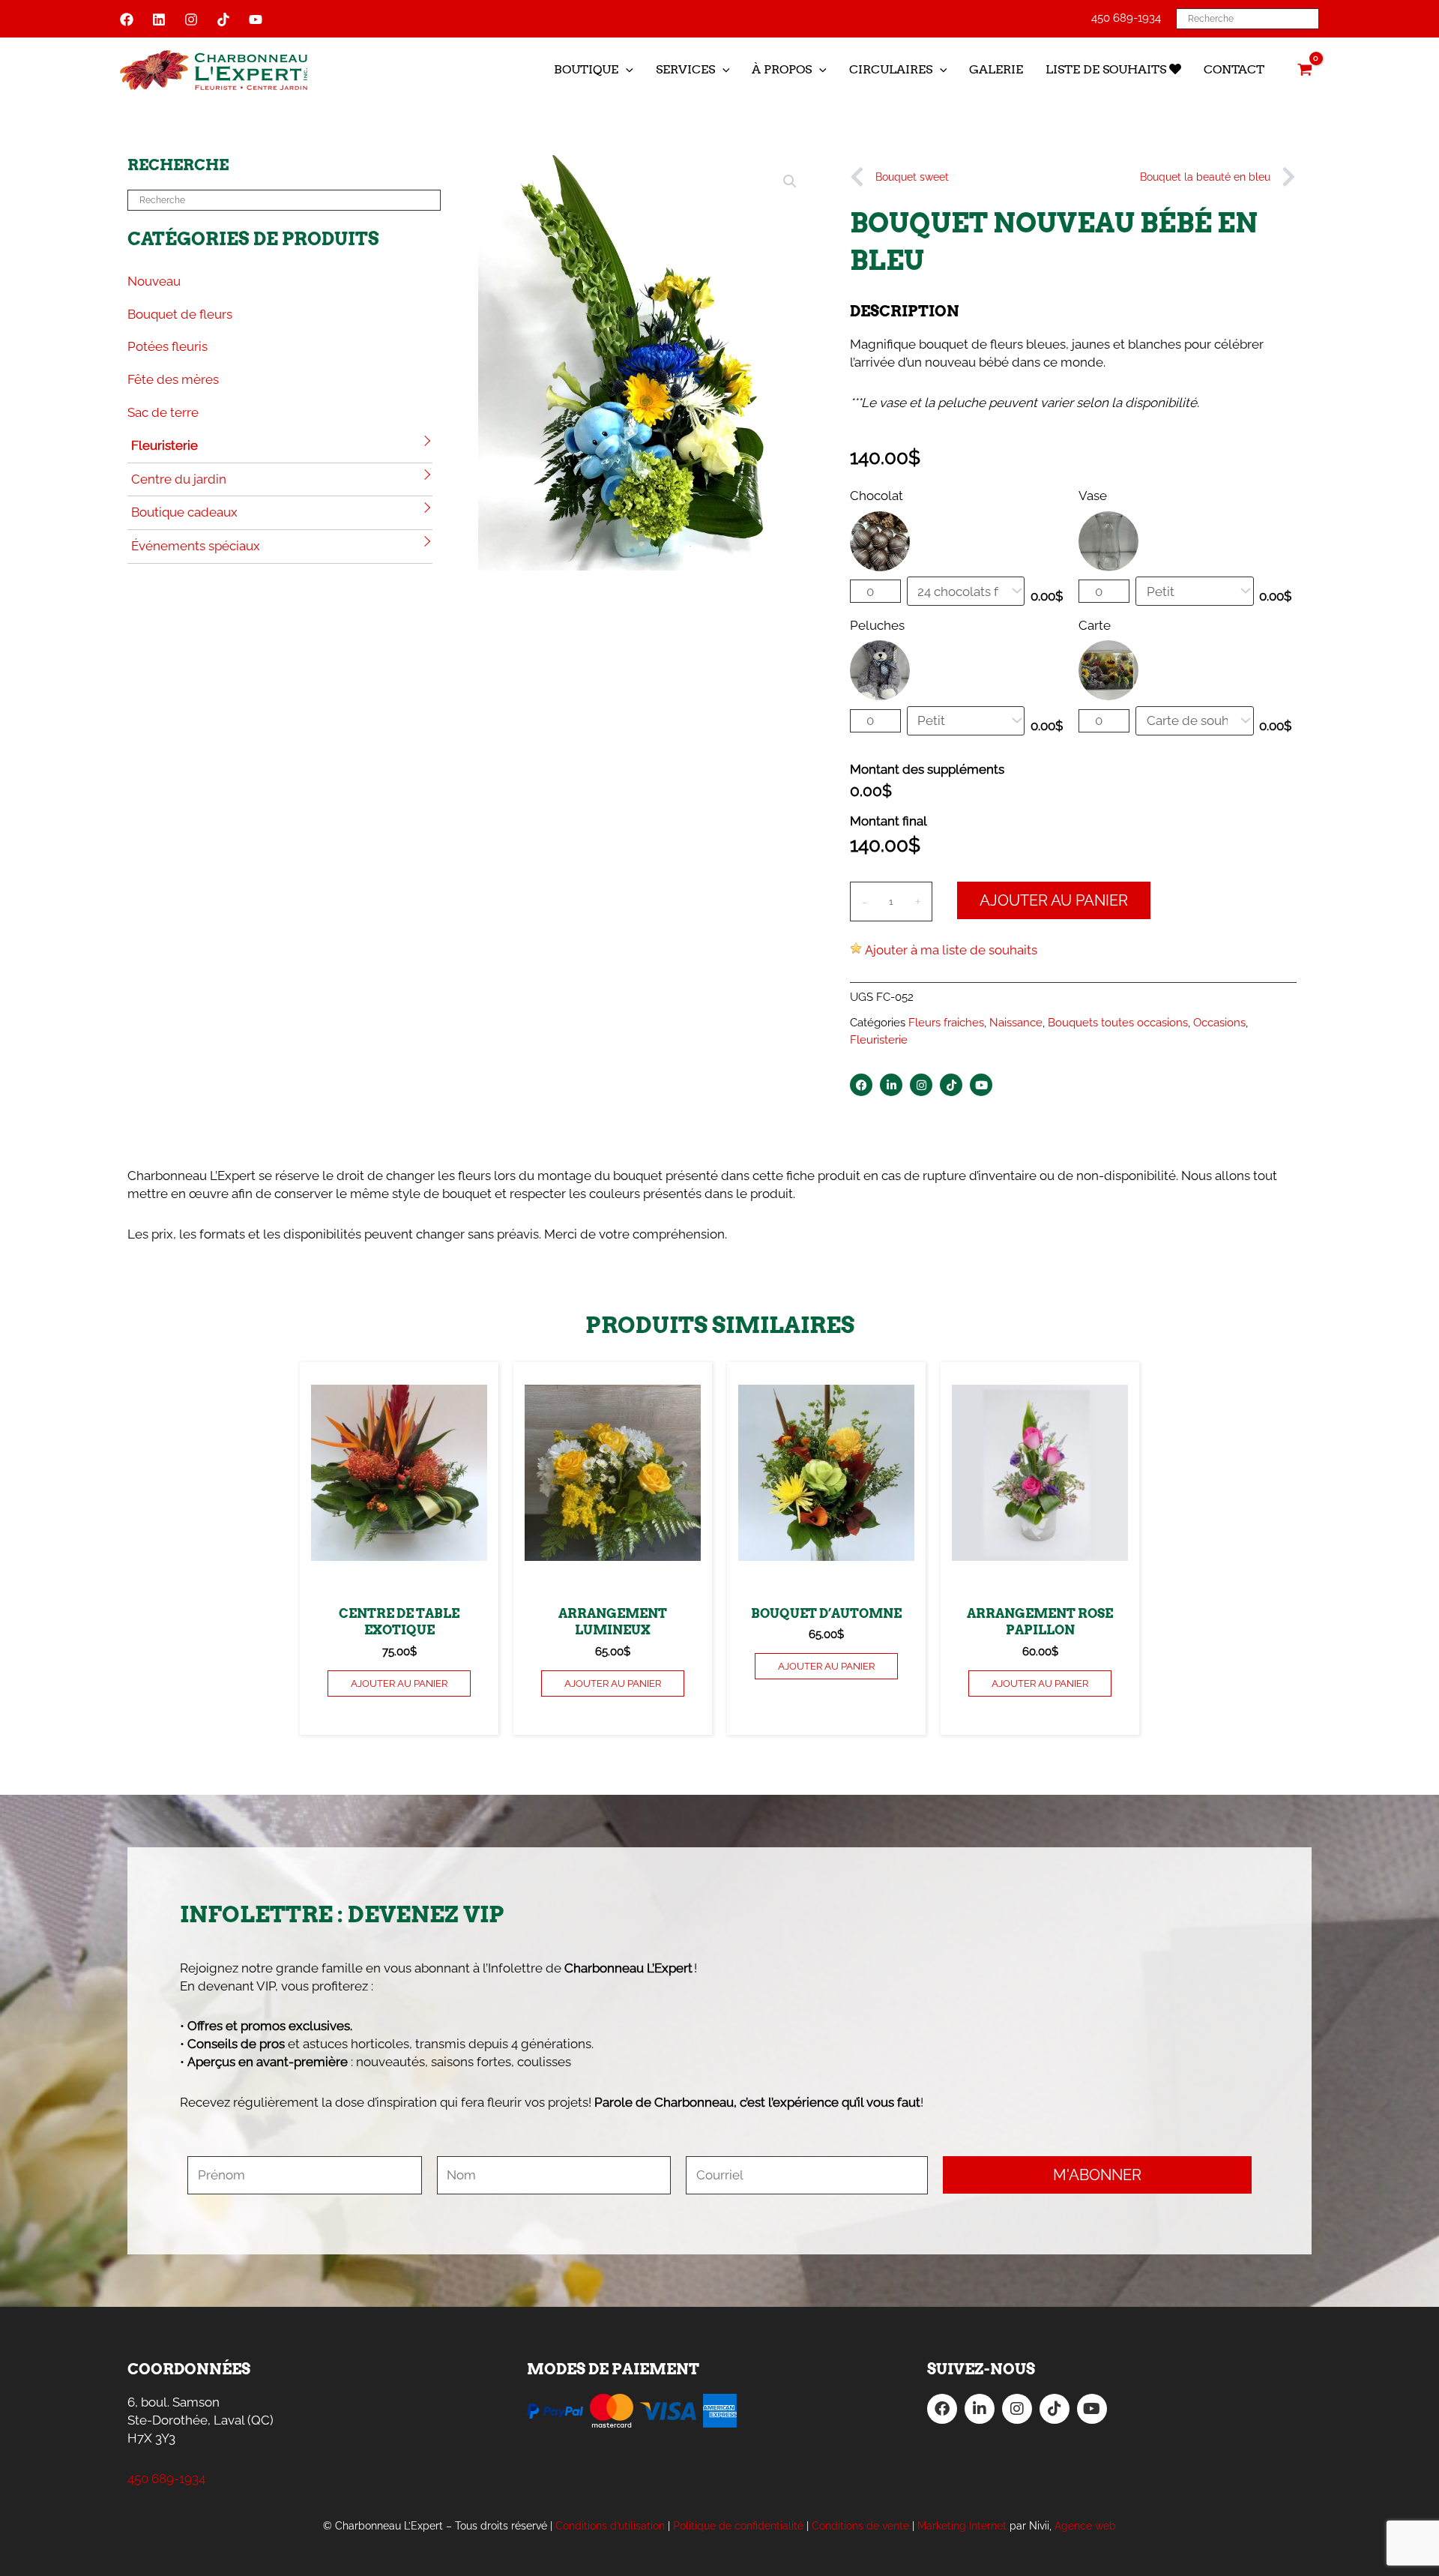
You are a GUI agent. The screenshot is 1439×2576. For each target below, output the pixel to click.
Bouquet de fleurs (180, 314)
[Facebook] (127, 19)
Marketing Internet (962, 2526)
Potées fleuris (168, 346)
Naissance (1016, 1023)
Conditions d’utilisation (610, 2526)
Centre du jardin (179, 479)
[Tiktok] (223, 19)
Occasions (1219, 1023)
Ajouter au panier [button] (399, 1683)
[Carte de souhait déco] (1195, 721)
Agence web (1085, 2526)
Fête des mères (173, 379)
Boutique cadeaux (184, 512)
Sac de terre (163, 412)
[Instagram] (191, 19)
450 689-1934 (1126, 18)
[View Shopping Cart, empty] (1305, 70)
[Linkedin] (159, 19)
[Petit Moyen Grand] (966, 721)
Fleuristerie (165, 445)
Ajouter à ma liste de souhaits (951, 950)
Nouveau (154, 281)
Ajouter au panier (1054, 900)
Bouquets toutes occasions (1118, 1023)
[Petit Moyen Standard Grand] (1195, 591)
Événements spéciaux (196, 546)
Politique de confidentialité (738, 2526)
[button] (626, 70)
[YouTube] (256, 19)
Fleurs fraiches (946, 1023)
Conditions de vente (860, 2526)
